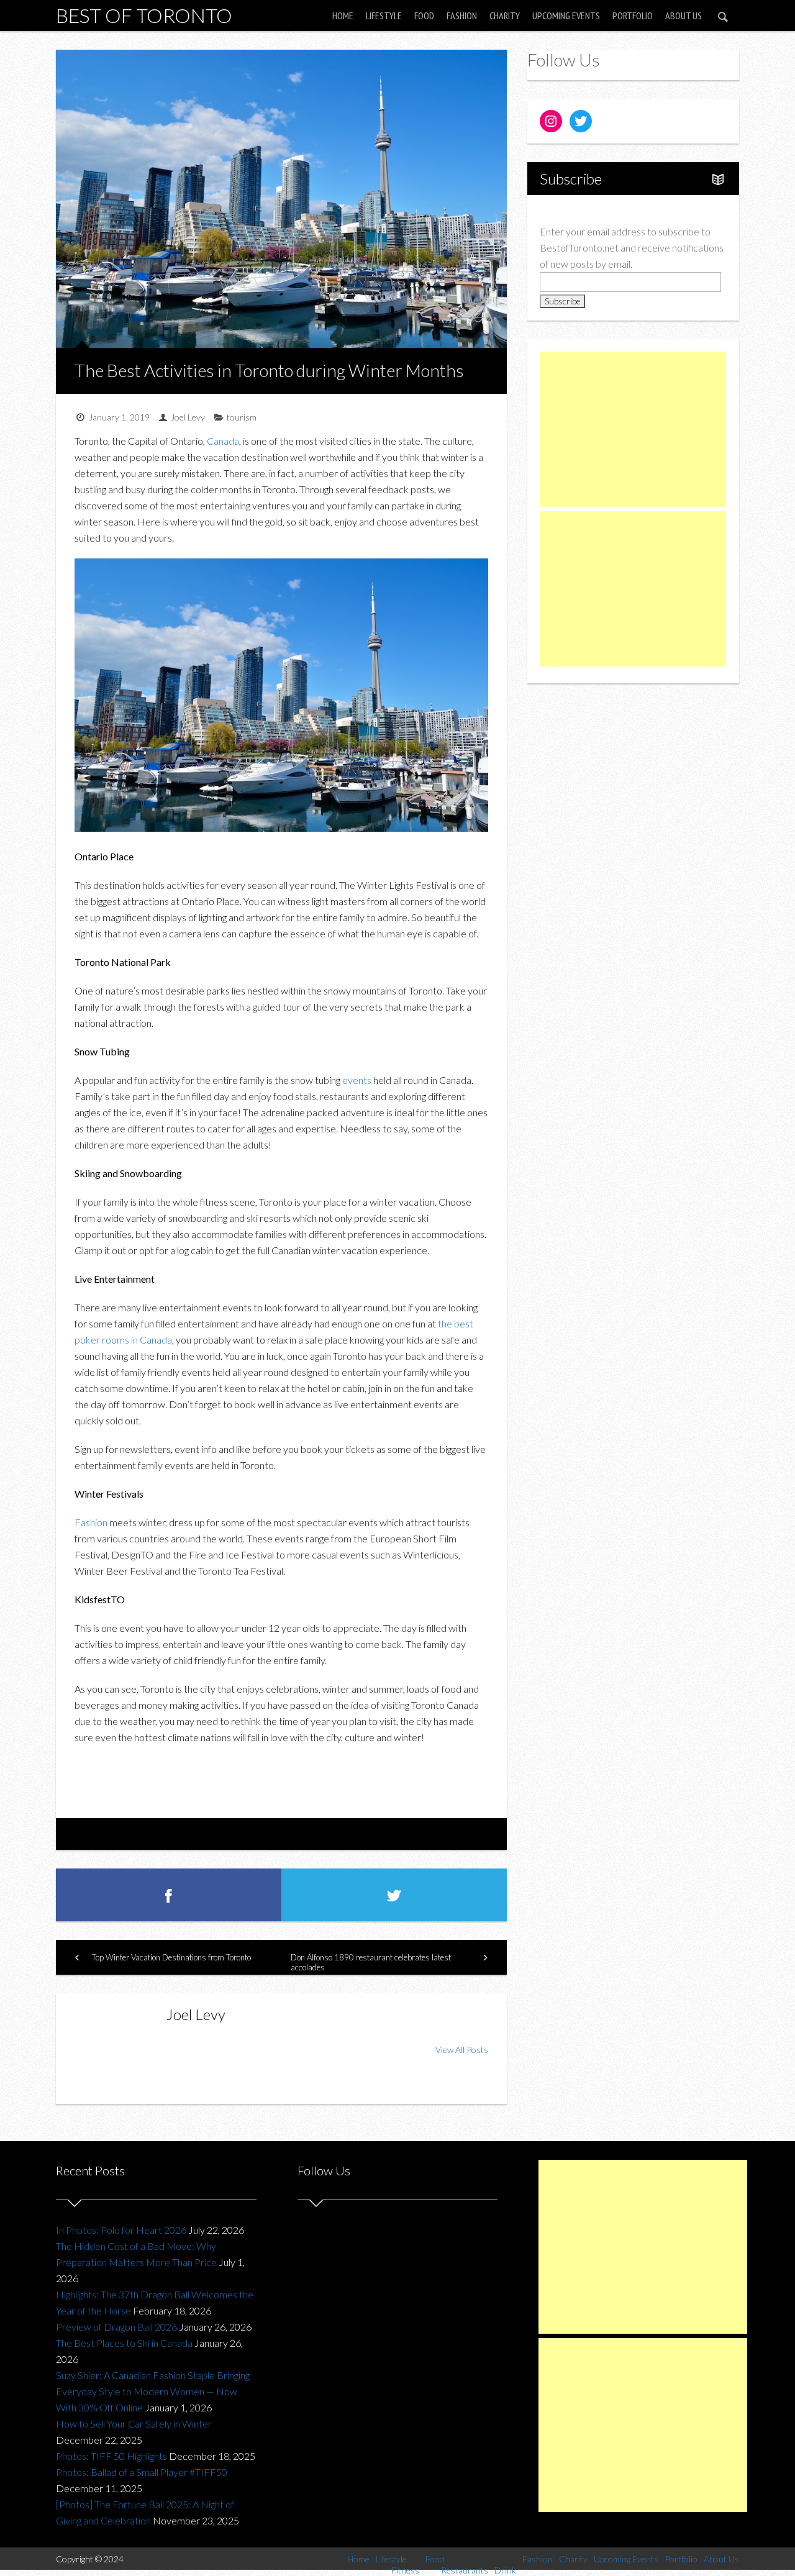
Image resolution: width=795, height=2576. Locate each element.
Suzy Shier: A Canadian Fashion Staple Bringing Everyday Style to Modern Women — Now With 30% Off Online (153, 2391)
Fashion (462, 16)
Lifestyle (384, 16)
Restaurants (465, 2570)
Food (424, 16)
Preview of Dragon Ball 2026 (116, 2327)
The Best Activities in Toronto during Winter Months (269, 370)
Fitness (405, 2570)
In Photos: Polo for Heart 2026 (121, 2230)
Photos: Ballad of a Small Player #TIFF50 (142, 2472)
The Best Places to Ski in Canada (124, 2343)
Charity (505, 16)
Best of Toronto (144, 15)
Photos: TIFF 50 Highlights (111, 2456)
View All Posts (462, 2050)
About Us (684, 16)
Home (343, 16)
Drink (505, 2570)
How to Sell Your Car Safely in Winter (134, 2424)
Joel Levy (188, 417)
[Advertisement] (633, 429)
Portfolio (633, 16)
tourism (242, 417)
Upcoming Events (566, 16)
